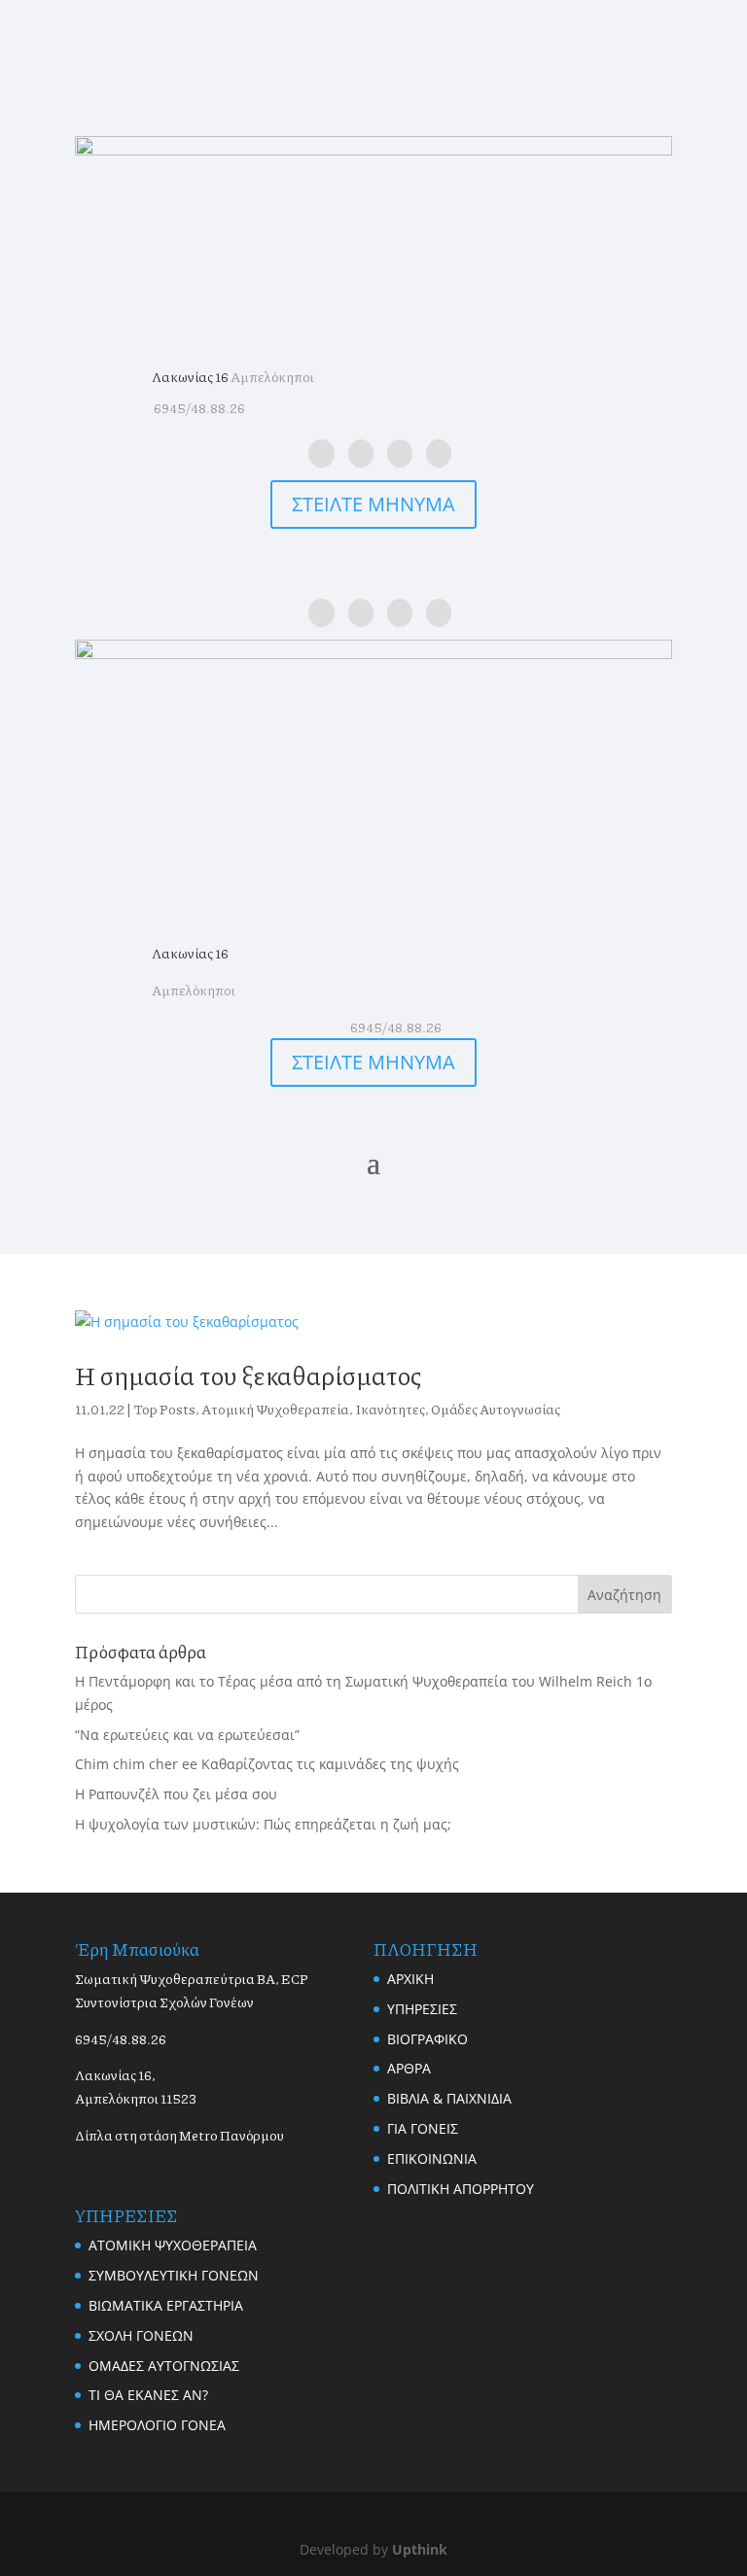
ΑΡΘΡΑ (409, 2068)
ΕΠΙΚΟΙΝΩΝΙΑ (432, 2158)
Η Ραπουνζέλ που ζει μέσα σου (176, 1794)
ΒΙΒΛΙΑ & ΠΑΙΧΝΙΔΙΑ (449, 2098)
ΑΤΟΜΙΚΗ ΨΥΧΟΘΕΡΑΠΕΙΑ (173, 2245)
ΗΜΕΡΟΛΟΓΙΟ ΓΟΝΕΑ (157, 2425)
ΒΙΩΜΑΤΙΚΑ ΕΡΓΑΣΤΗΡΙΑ (166, 2305)
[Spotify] (400, 453)
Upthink (420, 2549)
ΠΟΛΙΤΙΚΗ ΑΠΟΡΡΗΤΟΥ (461, 2189)
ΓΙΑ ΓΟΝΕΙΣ (423, 2128)
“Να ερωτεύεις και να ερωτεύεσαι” (187, 1735)
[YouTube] (439, 453)
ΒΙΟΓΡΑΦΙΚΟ (427, 2039)
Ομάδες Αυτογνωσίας (496, 1409)
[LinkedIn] (361, 453)
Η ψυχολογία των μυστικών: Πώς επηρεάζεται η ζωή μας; (263, 1824)
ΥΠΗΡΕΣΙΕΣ (422, 2009)
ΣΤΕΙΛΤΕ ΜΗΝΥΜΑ (373, 504)
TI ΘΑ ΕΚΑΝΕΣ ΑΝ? (148, 2395)
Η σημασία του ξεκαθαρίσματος (248, 1375)
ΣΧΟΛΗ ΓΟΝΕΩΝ (141, 2335)
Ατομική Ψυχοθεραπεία (275, 1409)
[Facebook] (321, 453)
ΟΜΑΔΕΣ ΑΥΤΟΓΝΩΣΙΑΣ (164, 2366)
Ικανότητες (390, 1409)
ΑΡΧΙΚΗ (410, 1979)
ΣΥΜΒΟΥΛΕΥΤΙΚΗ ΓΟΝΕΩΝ (174, 2275)
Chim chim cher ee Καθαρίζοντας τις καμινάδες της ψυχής (267, 1764)
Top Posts (164, 1409)
